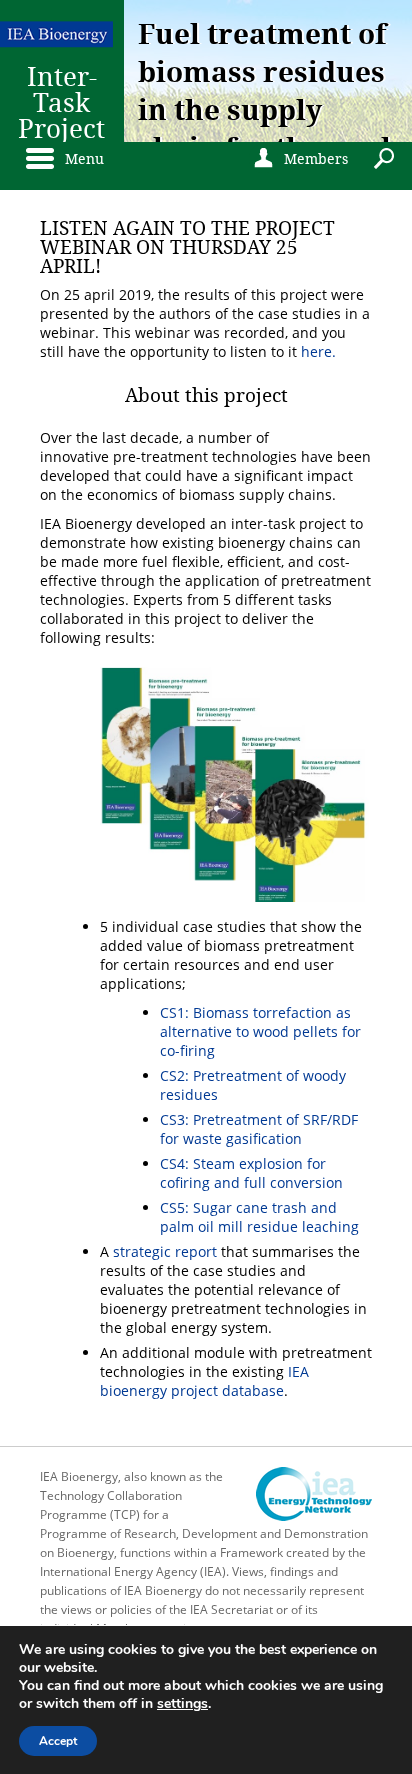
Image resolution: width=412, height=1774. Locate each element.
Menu (80, 158)
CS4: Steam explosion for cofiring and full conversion (251, 1173)
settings (182, 1704)
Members (298, 158)
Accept (58, 1741)
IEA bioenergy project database (204, 1381)
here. (318, 351)
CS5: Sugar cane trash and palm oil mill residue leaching (259, 1217)
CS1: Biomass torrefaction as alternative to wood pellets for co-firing (260, 1031)
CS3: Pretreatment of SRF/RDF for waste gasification (259, 1129)
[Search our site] (387, 156)
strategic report (165, 1251)
